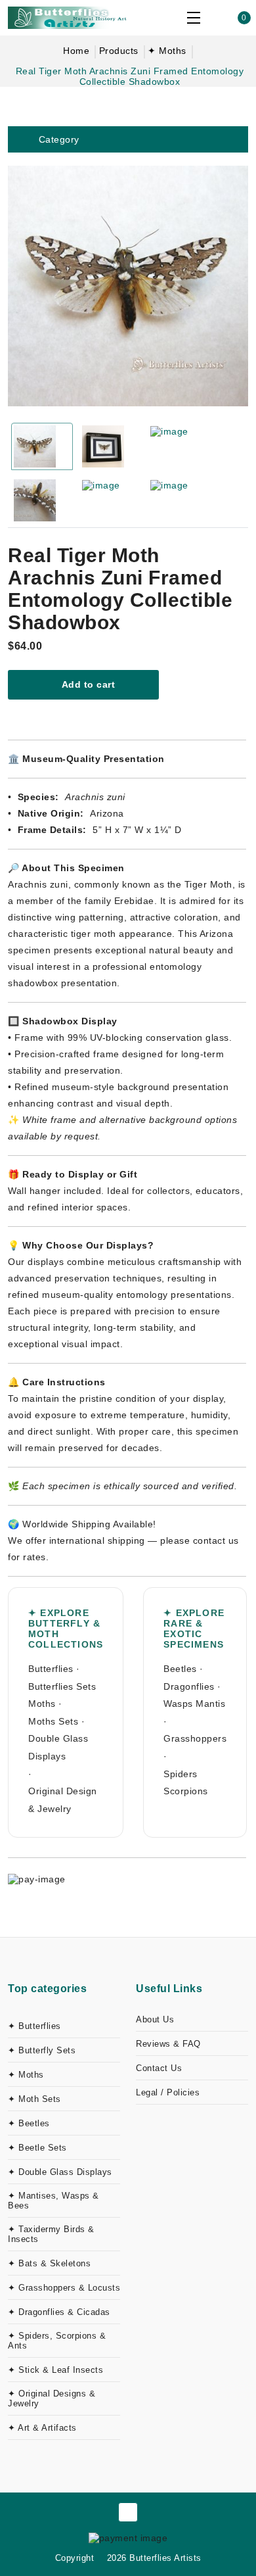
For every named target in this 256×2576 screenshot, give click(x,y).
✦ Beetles (29, 2123)
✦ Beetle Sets (37, 2148)
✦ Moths (167, 51)
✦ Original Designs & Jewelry (52, 2398)
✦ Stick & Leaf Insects (55, 2370)
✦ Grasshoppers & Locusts (64, 2288)
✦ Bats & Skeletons (49, 2263)
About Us (155, 2019)
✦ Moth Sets (34, 2099)
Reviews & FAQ (168, 2044)
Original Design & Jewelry (63, 1800)
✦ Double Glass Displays (60, 2172)
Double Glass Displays (58, 1747)
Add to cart (87, 684)
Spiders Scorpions (186, 1783)
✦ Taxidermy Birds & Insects (51, 2234)
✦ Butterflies (34, 2026)
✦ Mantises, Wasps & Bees (53, 2201)
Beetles (180, 1669)
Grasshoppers (195, 1738)
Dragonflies (189, 1686)
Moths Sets (53, 1721)
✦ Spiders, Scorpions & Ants (57, 2341)
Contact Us (159, 2068)
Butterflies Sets (62, 1686)
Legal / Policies (168, 2092)
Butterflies (51, 1669)
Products (119, 51)
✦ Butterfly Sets (42, 2050)
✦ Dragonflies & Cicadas (59, 2312)
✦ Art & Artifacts (42, 2428)
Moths (42, 1704)
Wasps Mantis (194, 1704)
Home (76, 51)
